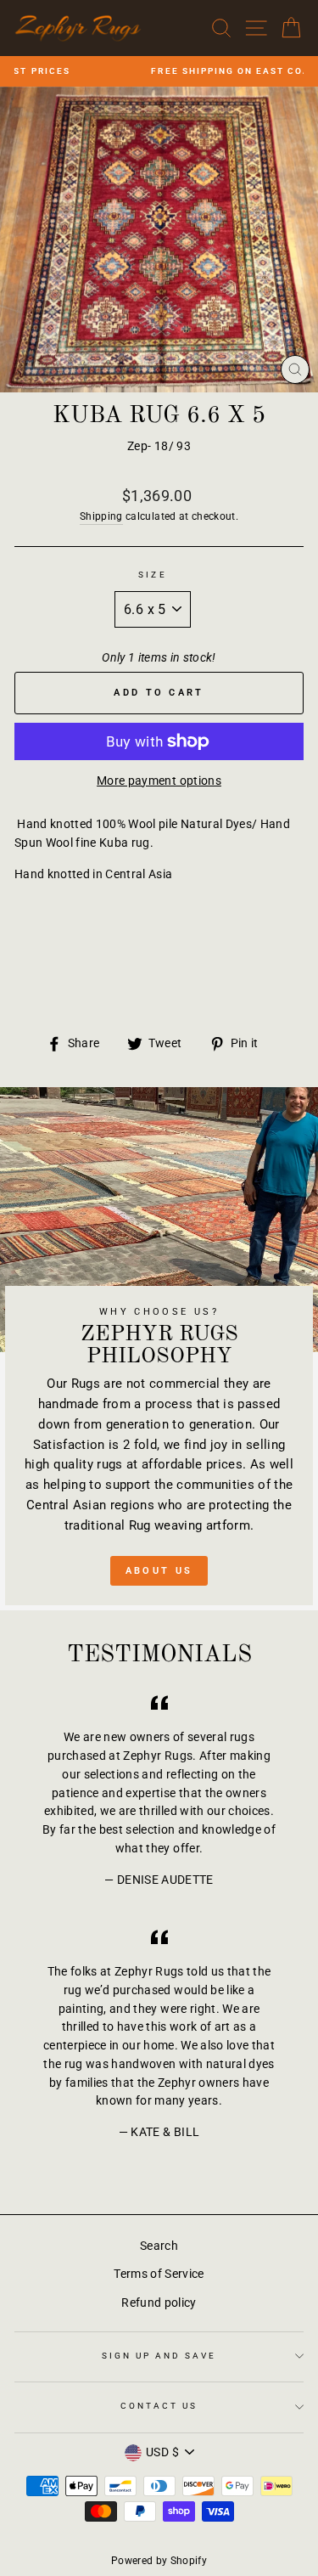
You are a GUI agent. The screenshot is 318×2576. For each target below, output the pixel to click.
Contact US (159, 2406)
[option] (159, 71)
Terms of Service (159, 2274)
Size (152, 575)
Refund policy (159, 2303)
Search (159, 2246)
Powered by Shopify (159, 2561)
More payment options (159, 781)
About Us (159, 1571)
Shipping (101, 516)
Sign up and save (159, 2356)
